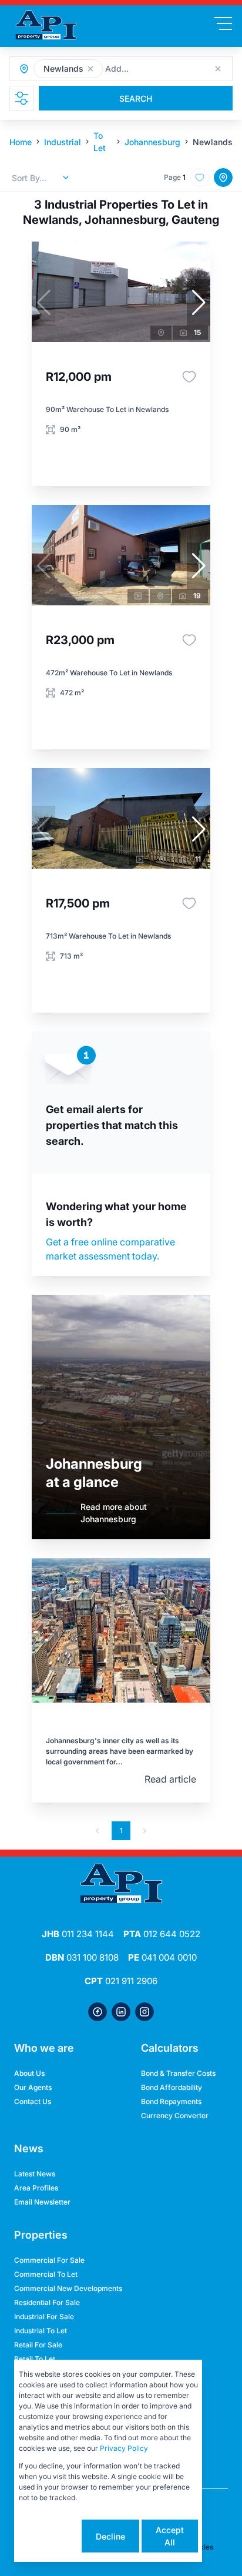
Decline (110, 2536)
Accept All (170, 2536)
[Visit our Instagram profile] (144, 2012)
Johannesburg (152, 142)
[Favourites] (189, 377)
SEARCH (136, 98)
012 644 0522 (162, 1934)
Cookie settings (49, 2536)
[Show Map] (223, 177)
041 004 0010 (162, 1957)
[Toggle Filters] (22, 98)
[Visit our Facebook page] (98, 2012)
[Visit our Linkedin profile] (121, 2012)
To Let (100, 142)
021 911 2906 (121, 1981)
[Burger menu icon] (223, 24)
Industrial (63, 142)
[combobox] (169, 69)
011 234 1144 (78, 1934)
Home (21, 142)
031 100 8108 (82, 1957)
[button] (90, 69)
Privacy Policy (124, 2448)
